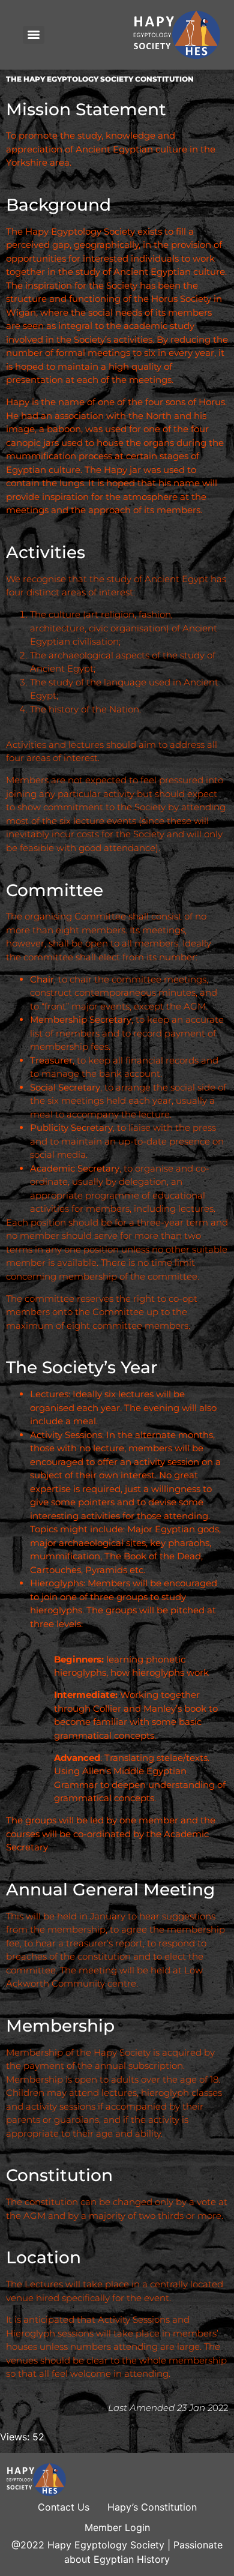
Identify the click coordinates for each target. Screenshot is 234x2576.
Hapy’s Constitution (152, 2507)
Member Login (117, 2527)
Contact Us (64, 2507)
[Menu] (34, 35)
